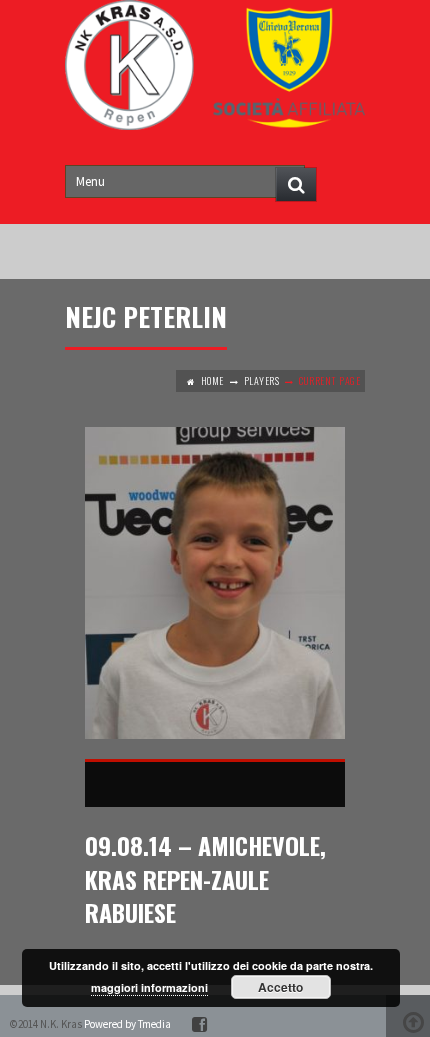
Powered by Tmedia (127, 1024)
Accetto (280, 987)
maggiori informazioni (149, 987)
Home (212, 380)
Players (262, 380)
